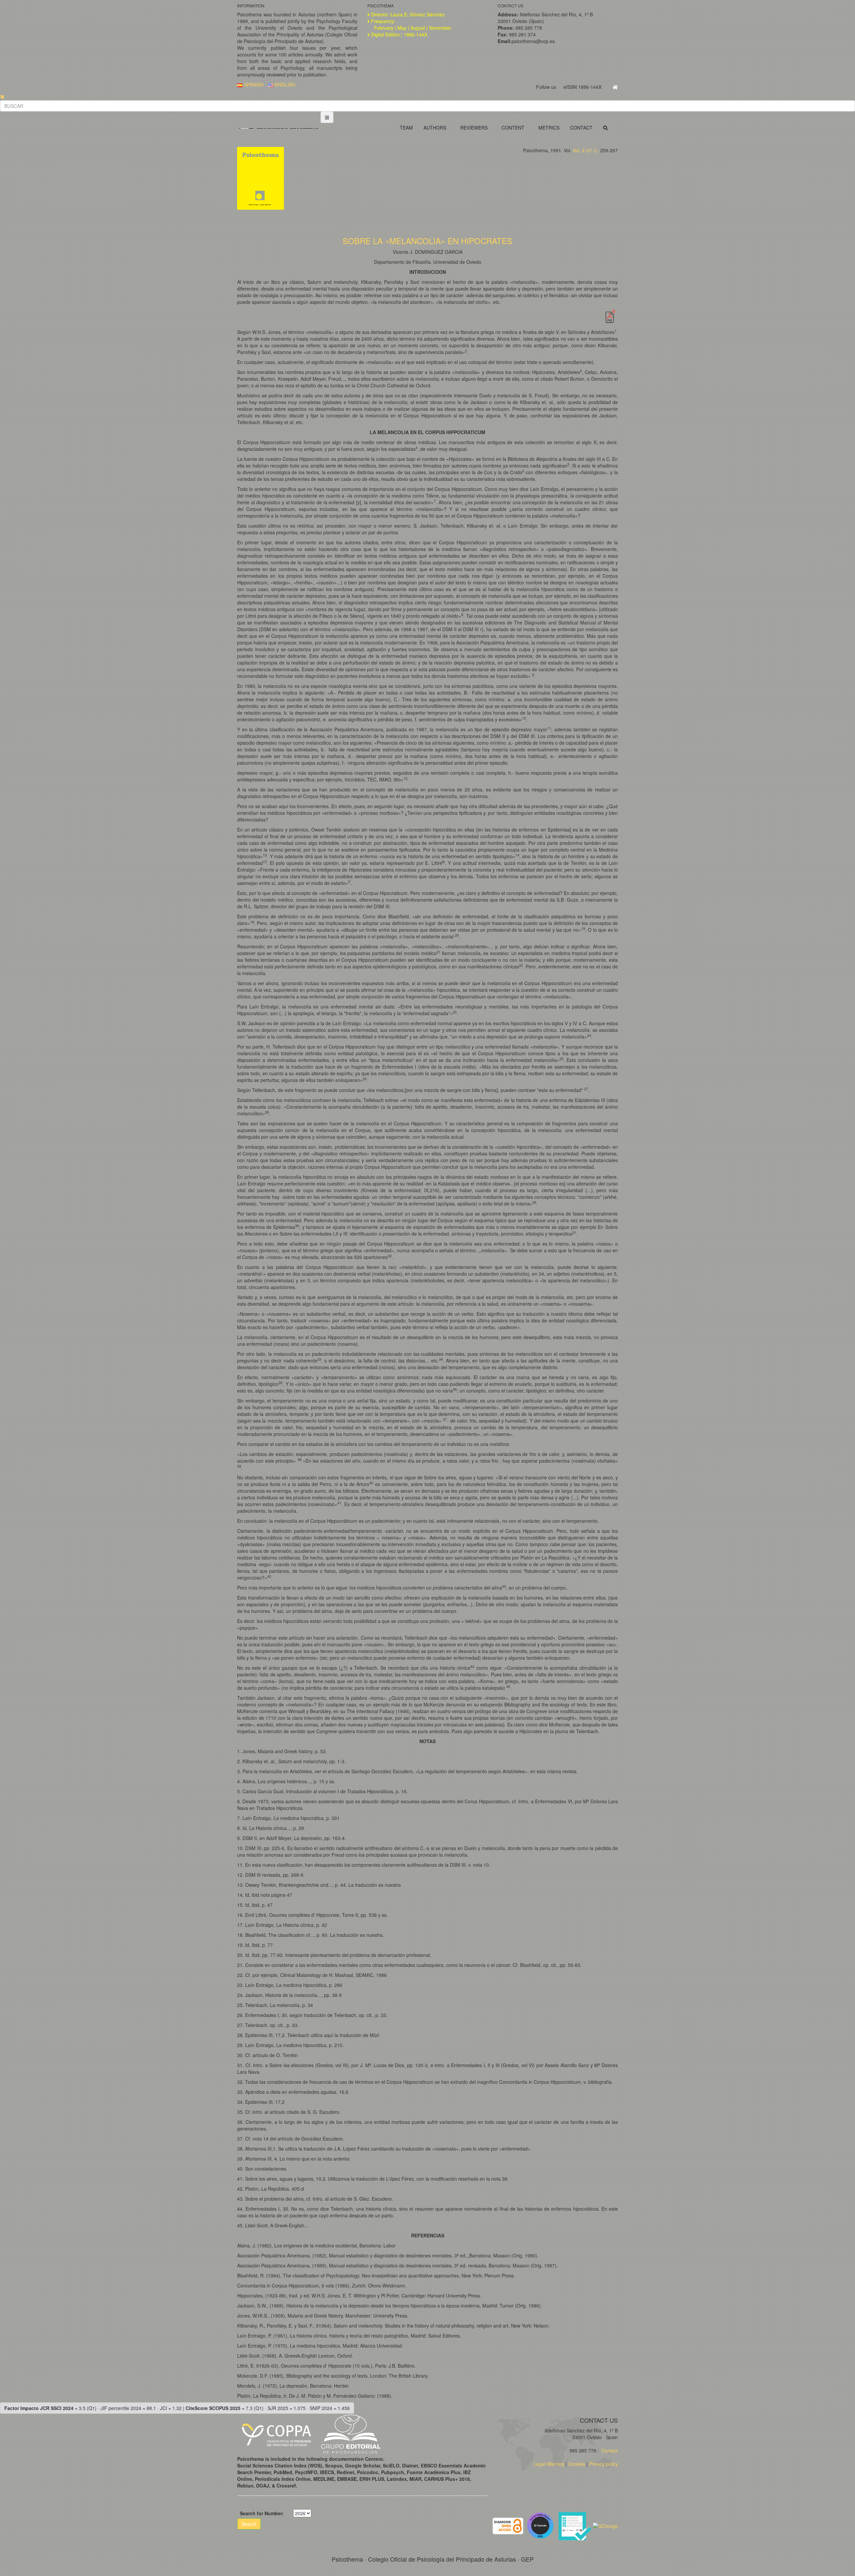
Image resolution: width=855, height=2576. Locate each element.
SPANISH (253, 84)
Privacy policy (604, 2464)
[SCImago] (605, 2525)
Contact (609, 2450)
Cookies (577, 2464)
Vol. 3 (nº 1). (586, 150)
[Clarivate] (542, 2525)
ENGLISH (284, 84)
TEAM (406, 128)
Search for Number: (262, 2513)
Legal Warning (549, 2464)
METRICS (549, 128)
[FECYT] (575, 2525)
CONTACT (581, 128)
